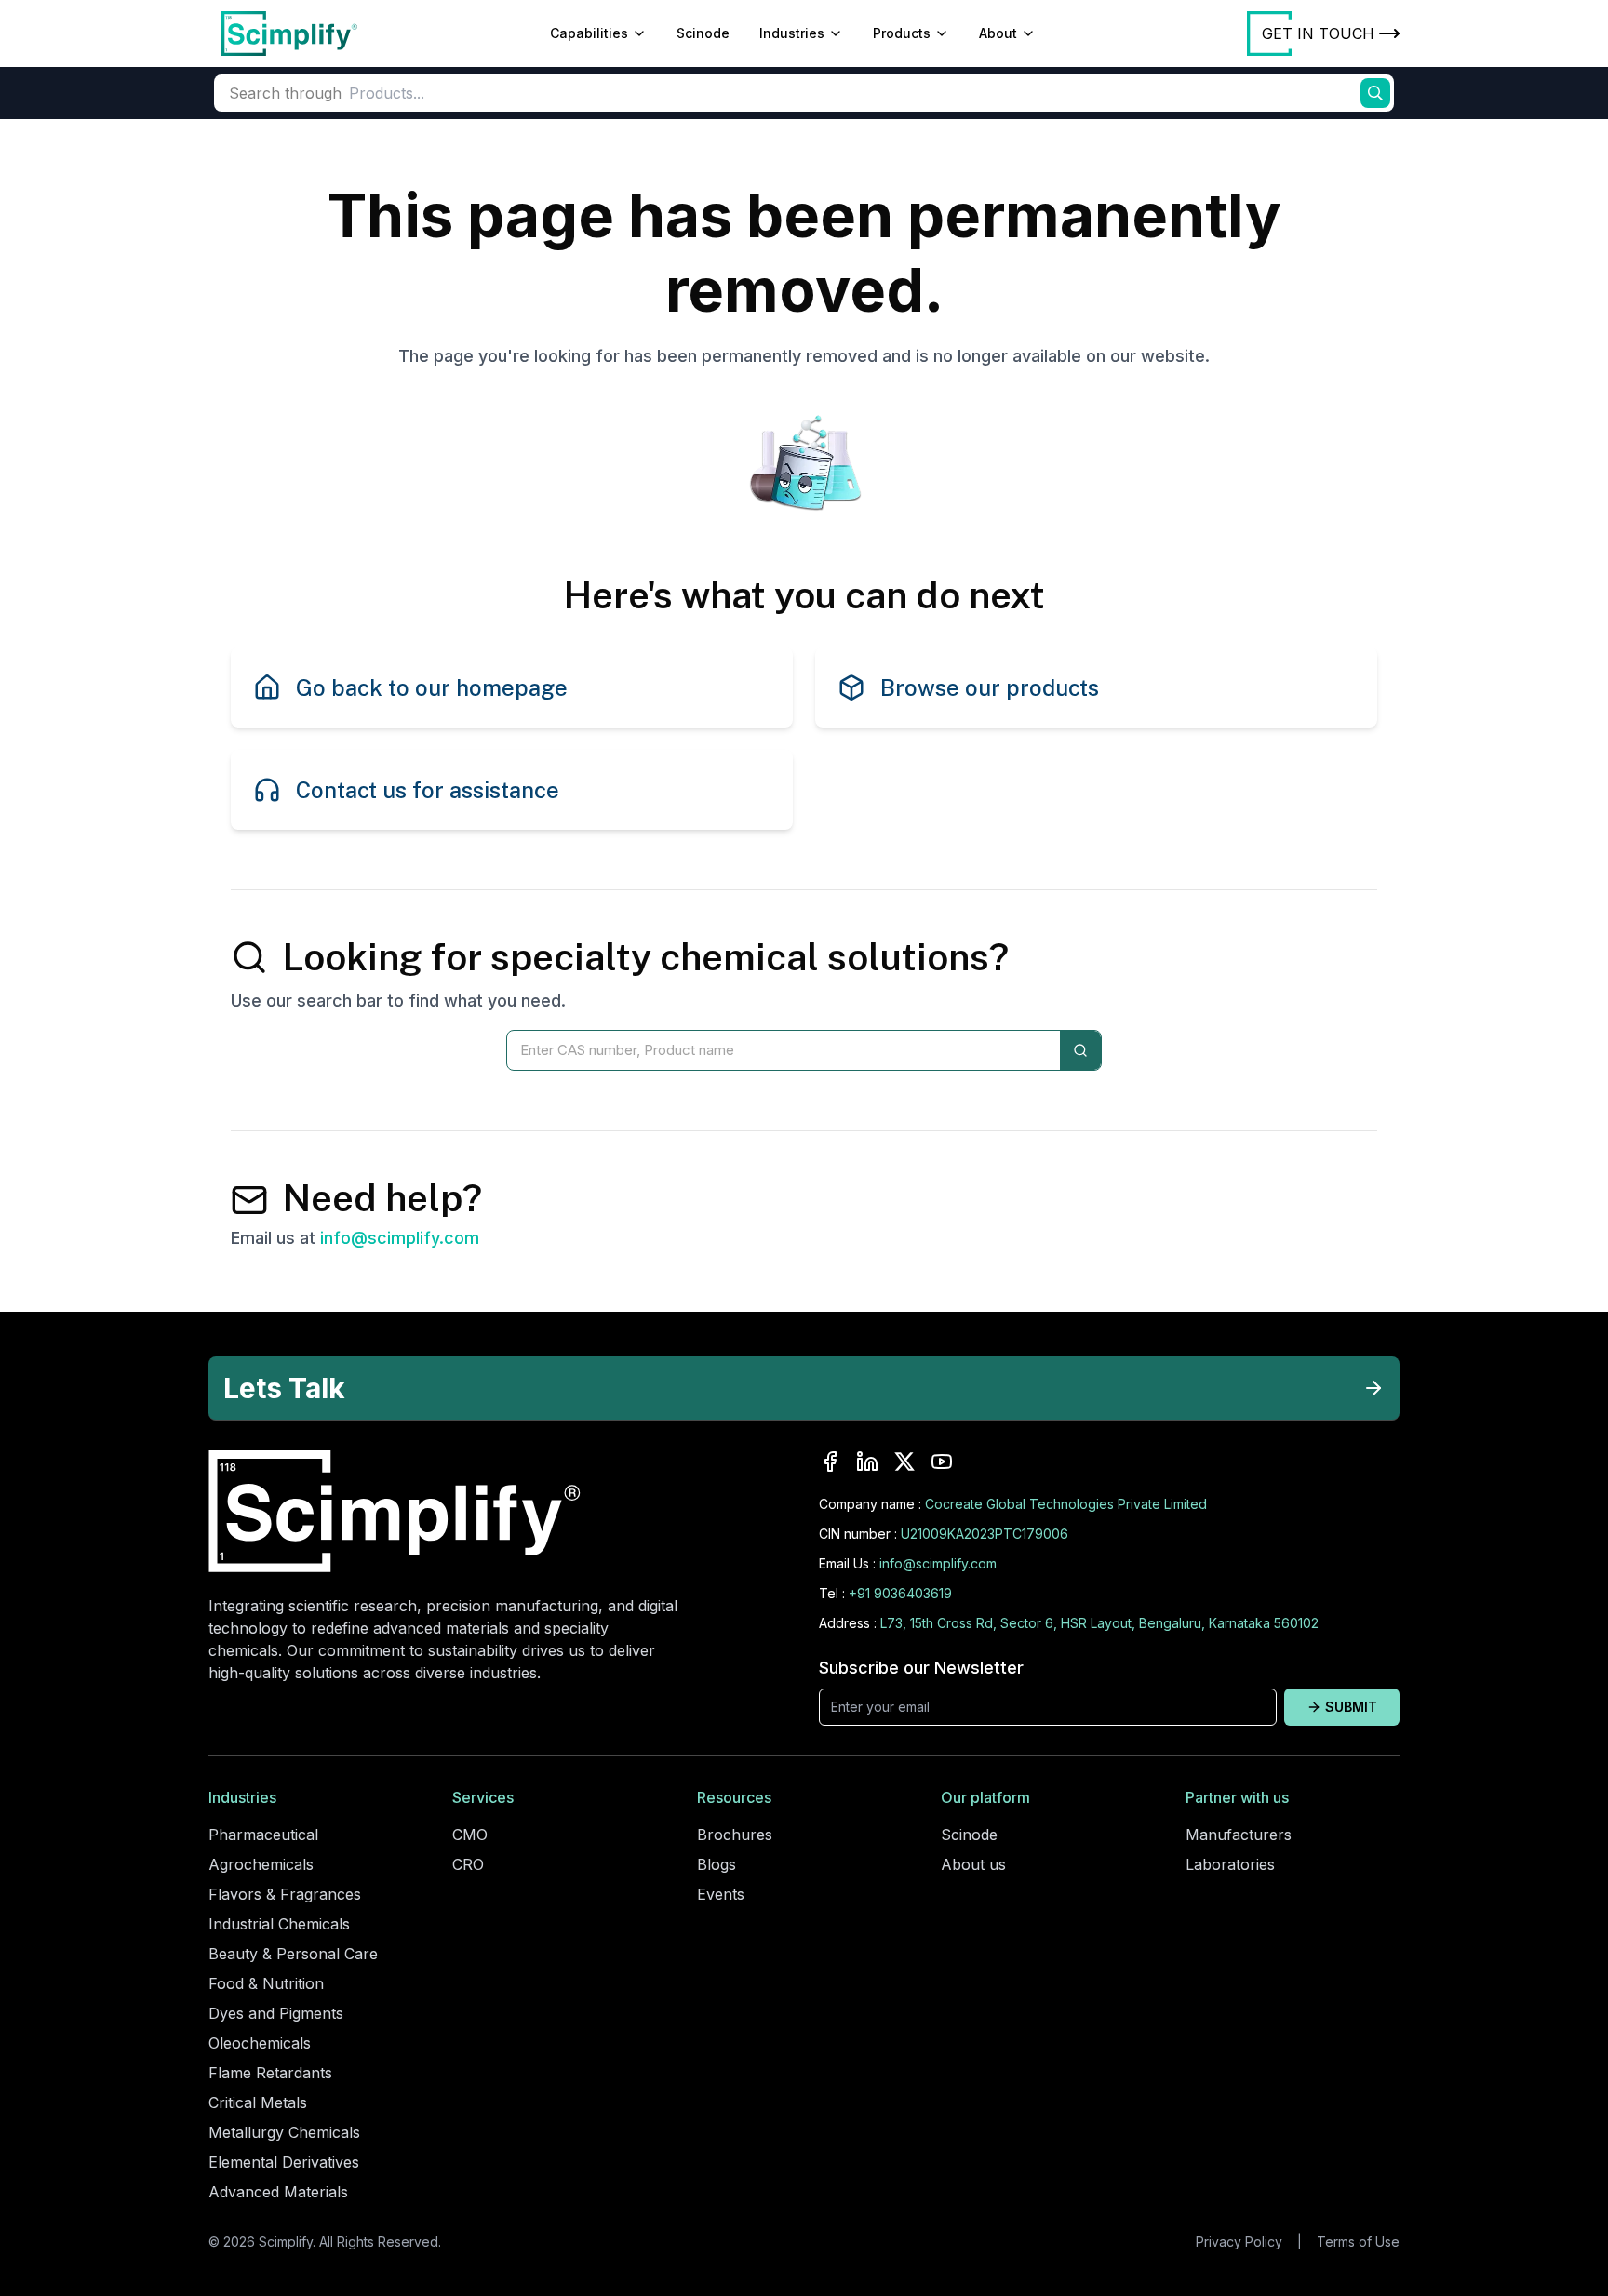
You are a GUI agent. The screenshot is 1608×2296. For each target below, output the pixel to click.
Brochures (735, 1835)
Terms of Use (1358, 2242)
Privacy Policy (1239, 2242)
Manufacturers (1239, 1835)
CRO (468, 1864)
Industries (792, 33)
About (998, 33)
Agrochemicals (261, 1864)
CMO (470, 1835)
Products (902, 33)
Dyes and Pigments (276, 2013)
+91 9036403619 (900, 1593)
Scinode (703, 33)
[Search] (1080, 1050)
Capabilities (589, 33)
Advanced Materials (278, 2192)
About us (973, 1864)
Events (721, 1894)
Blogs (717, 1864)
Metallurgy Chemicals (284, 2132)
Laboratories (1230, 1864)
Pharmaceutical (263, 1835)
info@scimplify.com (400, 1238)
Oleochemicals (260, 2043)
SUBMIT (1351, 1707)
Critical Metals (258, 2102)
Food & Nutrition (266, 1983)
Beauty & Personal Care (293, 1954)
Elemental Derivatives (284, 2162)
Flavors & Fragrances (285, 1894)
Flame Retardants (270, 2073)
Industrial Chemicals (279, 1924)
